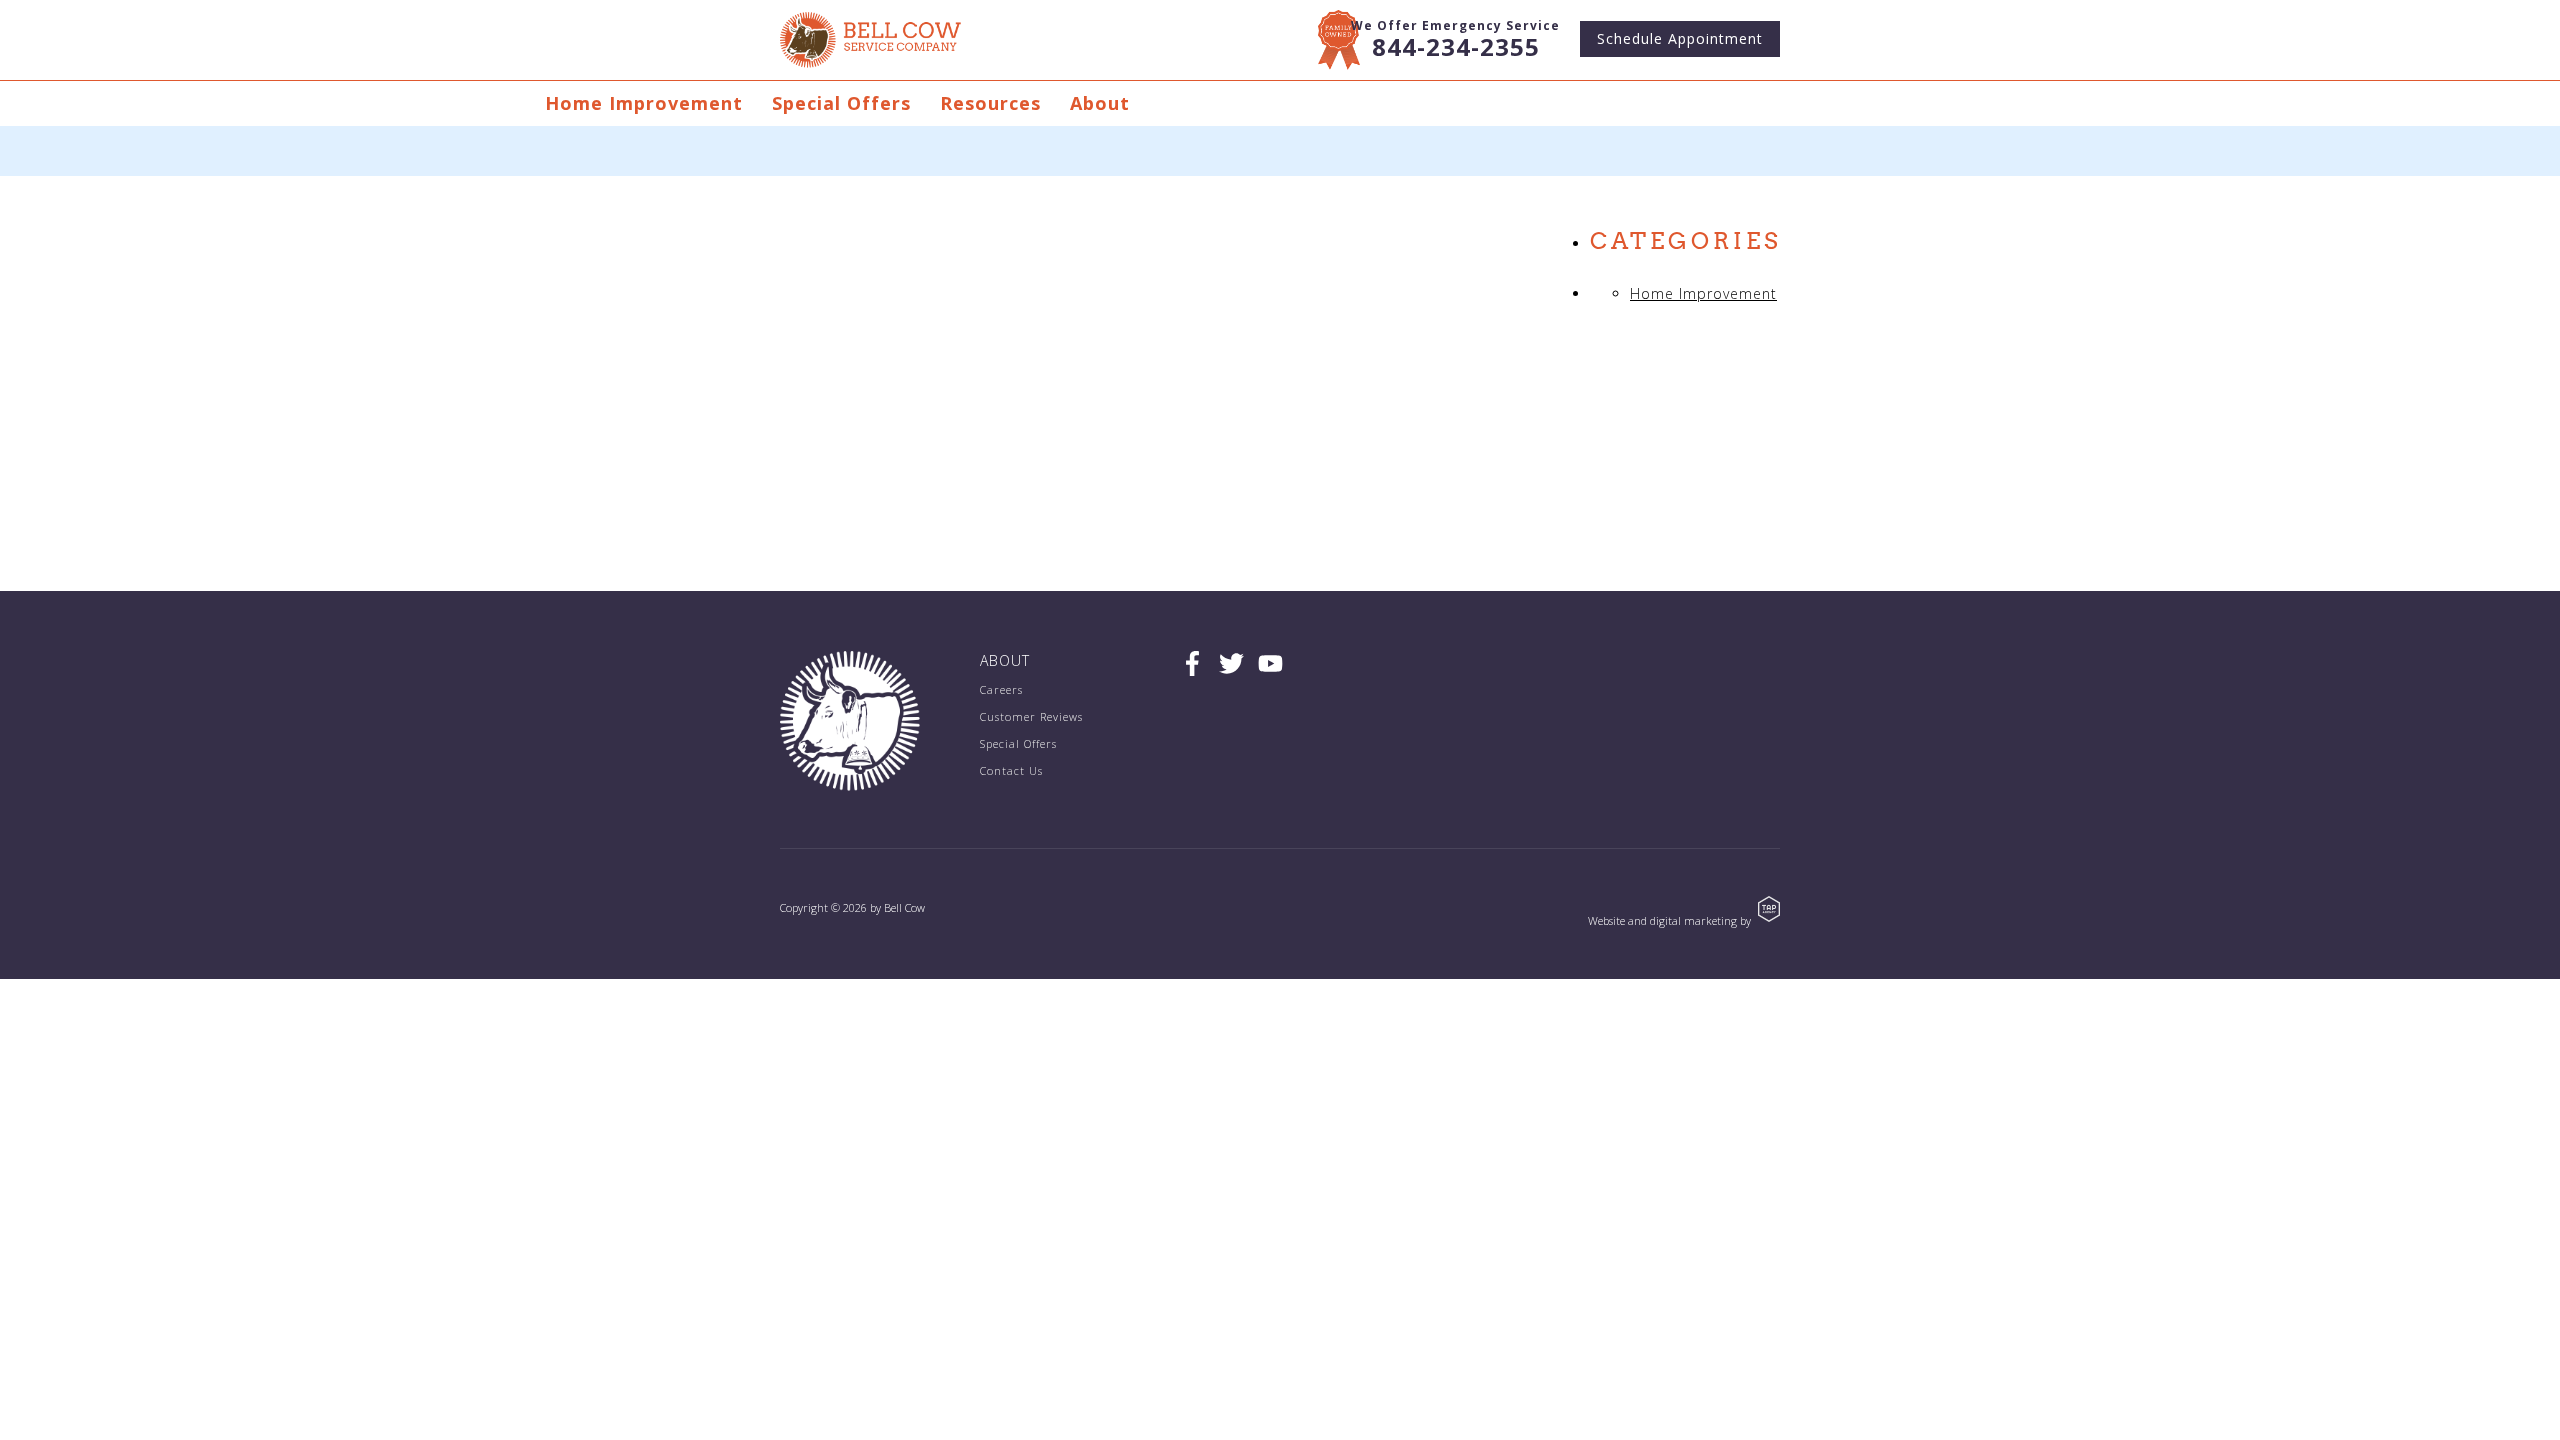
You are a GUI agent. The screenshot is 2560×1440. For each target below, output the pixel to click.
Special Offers (841, 103)
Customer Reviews (1031, 716)
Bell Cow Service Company (870, 40)
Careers (1001, 689)
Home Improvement (644, 103)
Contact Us (1011, 770)
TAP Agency (1769, 909)
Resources (990, 103)
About (1100, 103)
